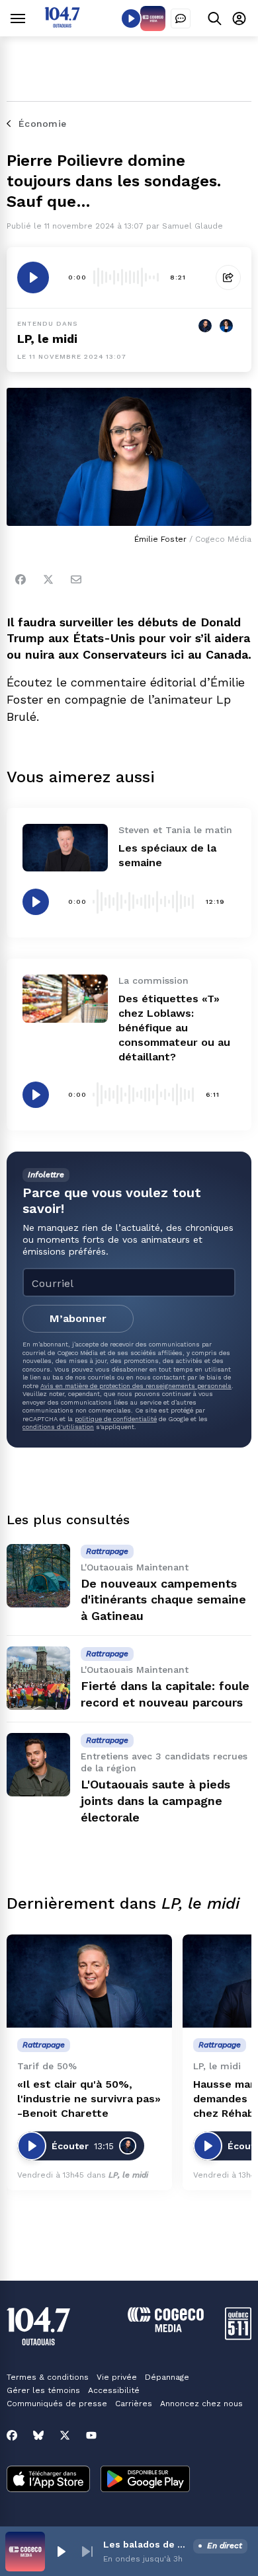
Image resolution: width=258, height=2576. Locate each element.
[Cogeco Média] (166, 2329)
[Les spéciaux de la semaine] (65, 848)
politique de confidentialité (116, 1419)
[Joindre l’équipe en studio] (181, 18)
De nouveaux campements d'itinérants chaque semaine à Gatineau (163, 1600)
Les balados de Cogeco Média (146, 2544)
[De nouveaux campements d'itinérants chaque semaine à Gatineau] (38, 1576)
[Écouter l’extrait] (33, 277)
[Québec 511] (238, 2337)
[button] (61, 2552)
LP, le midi (47, 339)
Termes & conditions (48, 2377)
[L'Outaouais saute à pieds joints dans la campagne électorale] (38, 1765)
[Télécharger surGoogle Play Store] (145, 2480)
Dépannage (167, 2377)
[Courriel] (76, 579)
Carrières (134, 2404)
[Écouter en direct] (131, 18)
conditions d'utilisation (58, 1427)
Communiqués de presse (57, 2404)
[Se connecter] (239, 18)
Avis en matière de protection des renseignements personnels (136, 1386)
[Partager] (228, 277)
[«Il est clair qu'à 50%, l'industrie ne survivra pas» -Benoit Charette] (89, 1981)
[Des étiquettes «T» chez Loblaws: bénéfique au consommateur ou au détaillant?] (65, 998)
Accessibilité (114, 2390)
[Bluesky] (38, 2435)
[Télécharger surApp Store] (48, 2480)
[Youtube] (91, 2435)
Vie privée (117, 2377)
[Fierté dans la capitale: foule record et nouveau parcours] (38, 1678)
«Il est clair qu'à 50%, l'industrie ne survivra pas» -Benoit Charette (89, 2099)
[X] (65, 2435)
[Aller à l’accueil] (62, 24)
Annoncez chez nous (201, 2404)
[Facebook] (21, 579)
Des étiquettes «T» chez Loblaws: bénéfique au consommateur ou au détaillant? (174, 1028)
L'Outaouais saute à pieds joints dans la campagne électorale (155, 1801)
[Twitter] (48, 579)
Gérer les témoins (43, 2390)
